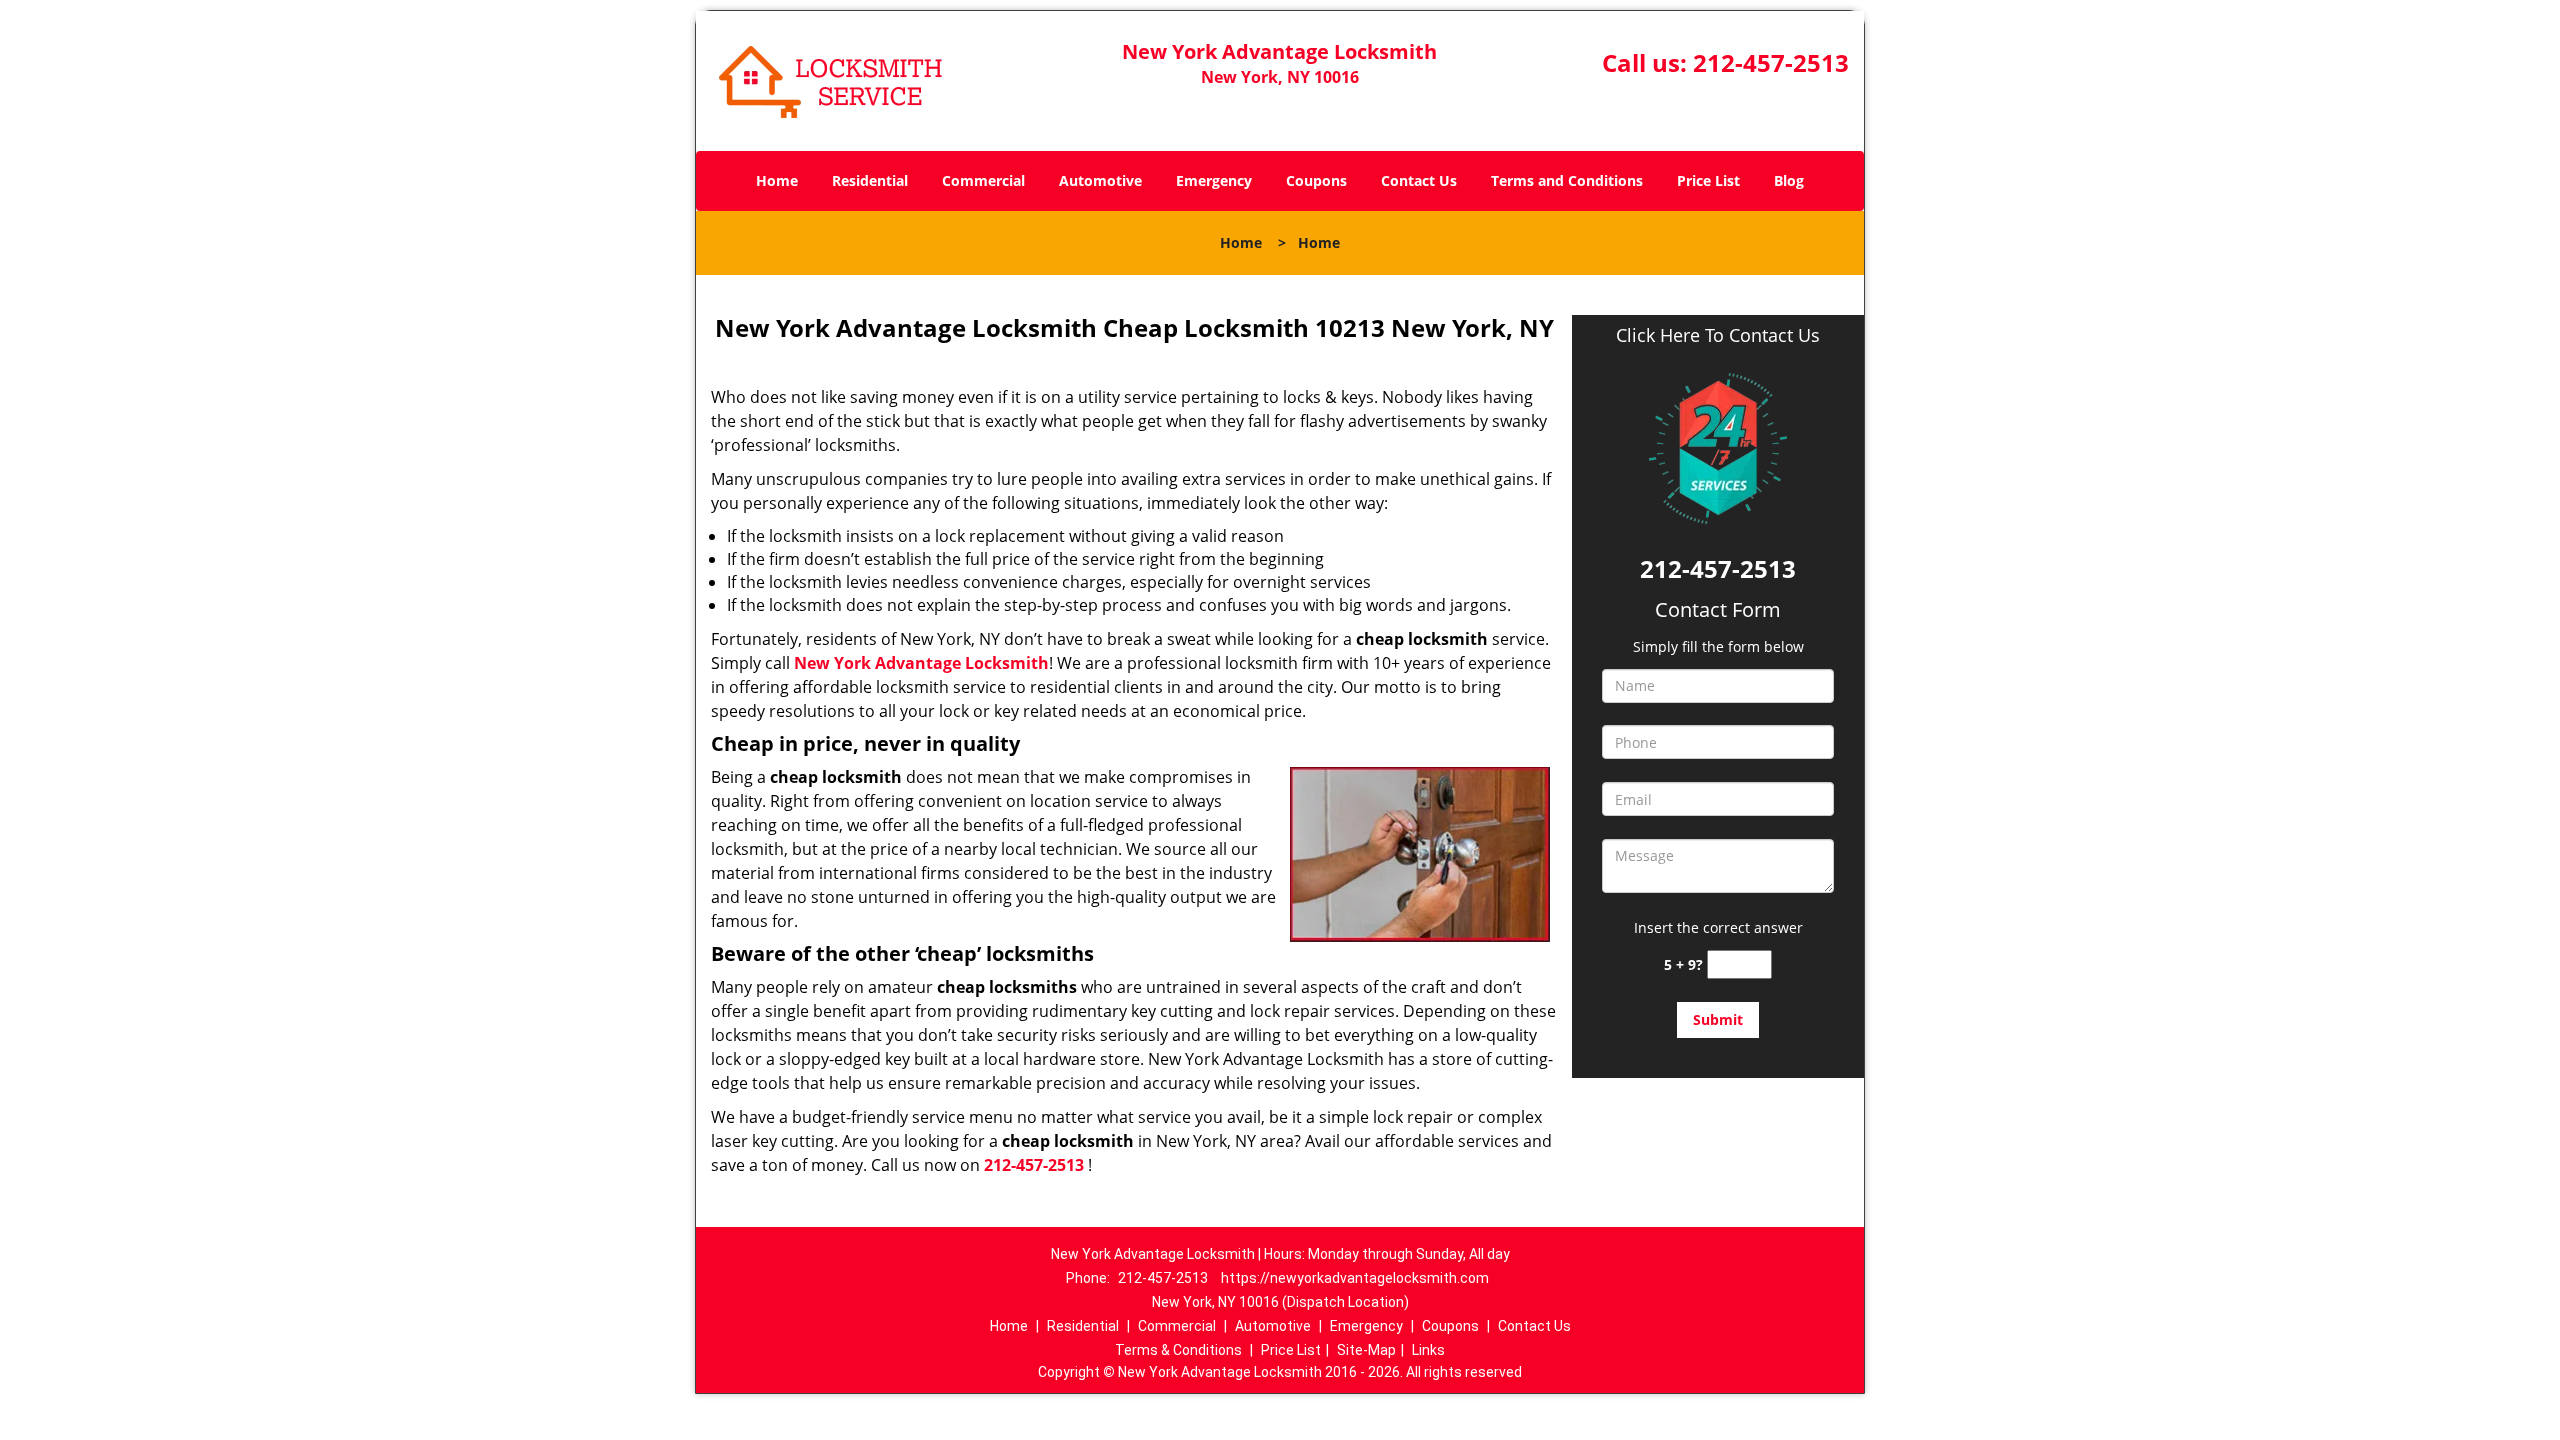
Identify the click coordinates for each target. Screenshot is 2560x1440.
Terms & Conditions (1178, 1350)
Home (777, 180)
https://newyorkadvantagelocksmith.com (1355, 1278)
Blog (1789, 180)
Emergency (1214, 180)
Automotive (1100, 180)
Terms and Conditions (1567, 180)
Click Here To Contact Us (1718, 335)
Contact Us (1419, 180)
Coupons (1316, 180)
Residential (870, 180)
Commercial (983, 180)
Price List (1708, 180)
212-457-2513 (1771, 62)
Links (1428, 1350)
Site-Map (1366, 1350)
